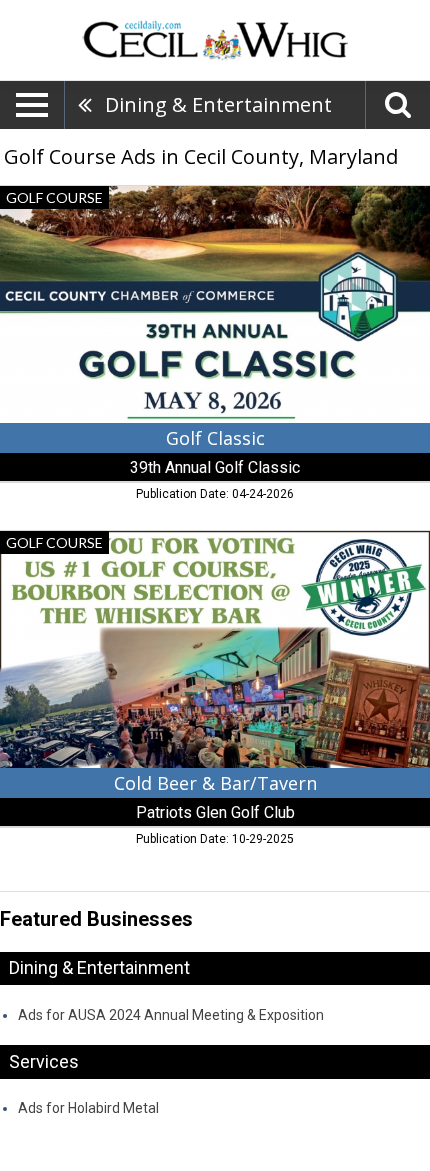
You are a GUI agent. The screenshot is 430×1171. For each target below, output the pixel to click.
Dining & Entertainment (218, 104)
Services (44, 1061)
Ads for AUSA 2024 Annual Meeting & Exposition (171, 1015)
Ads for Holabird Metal (88, 1108)
